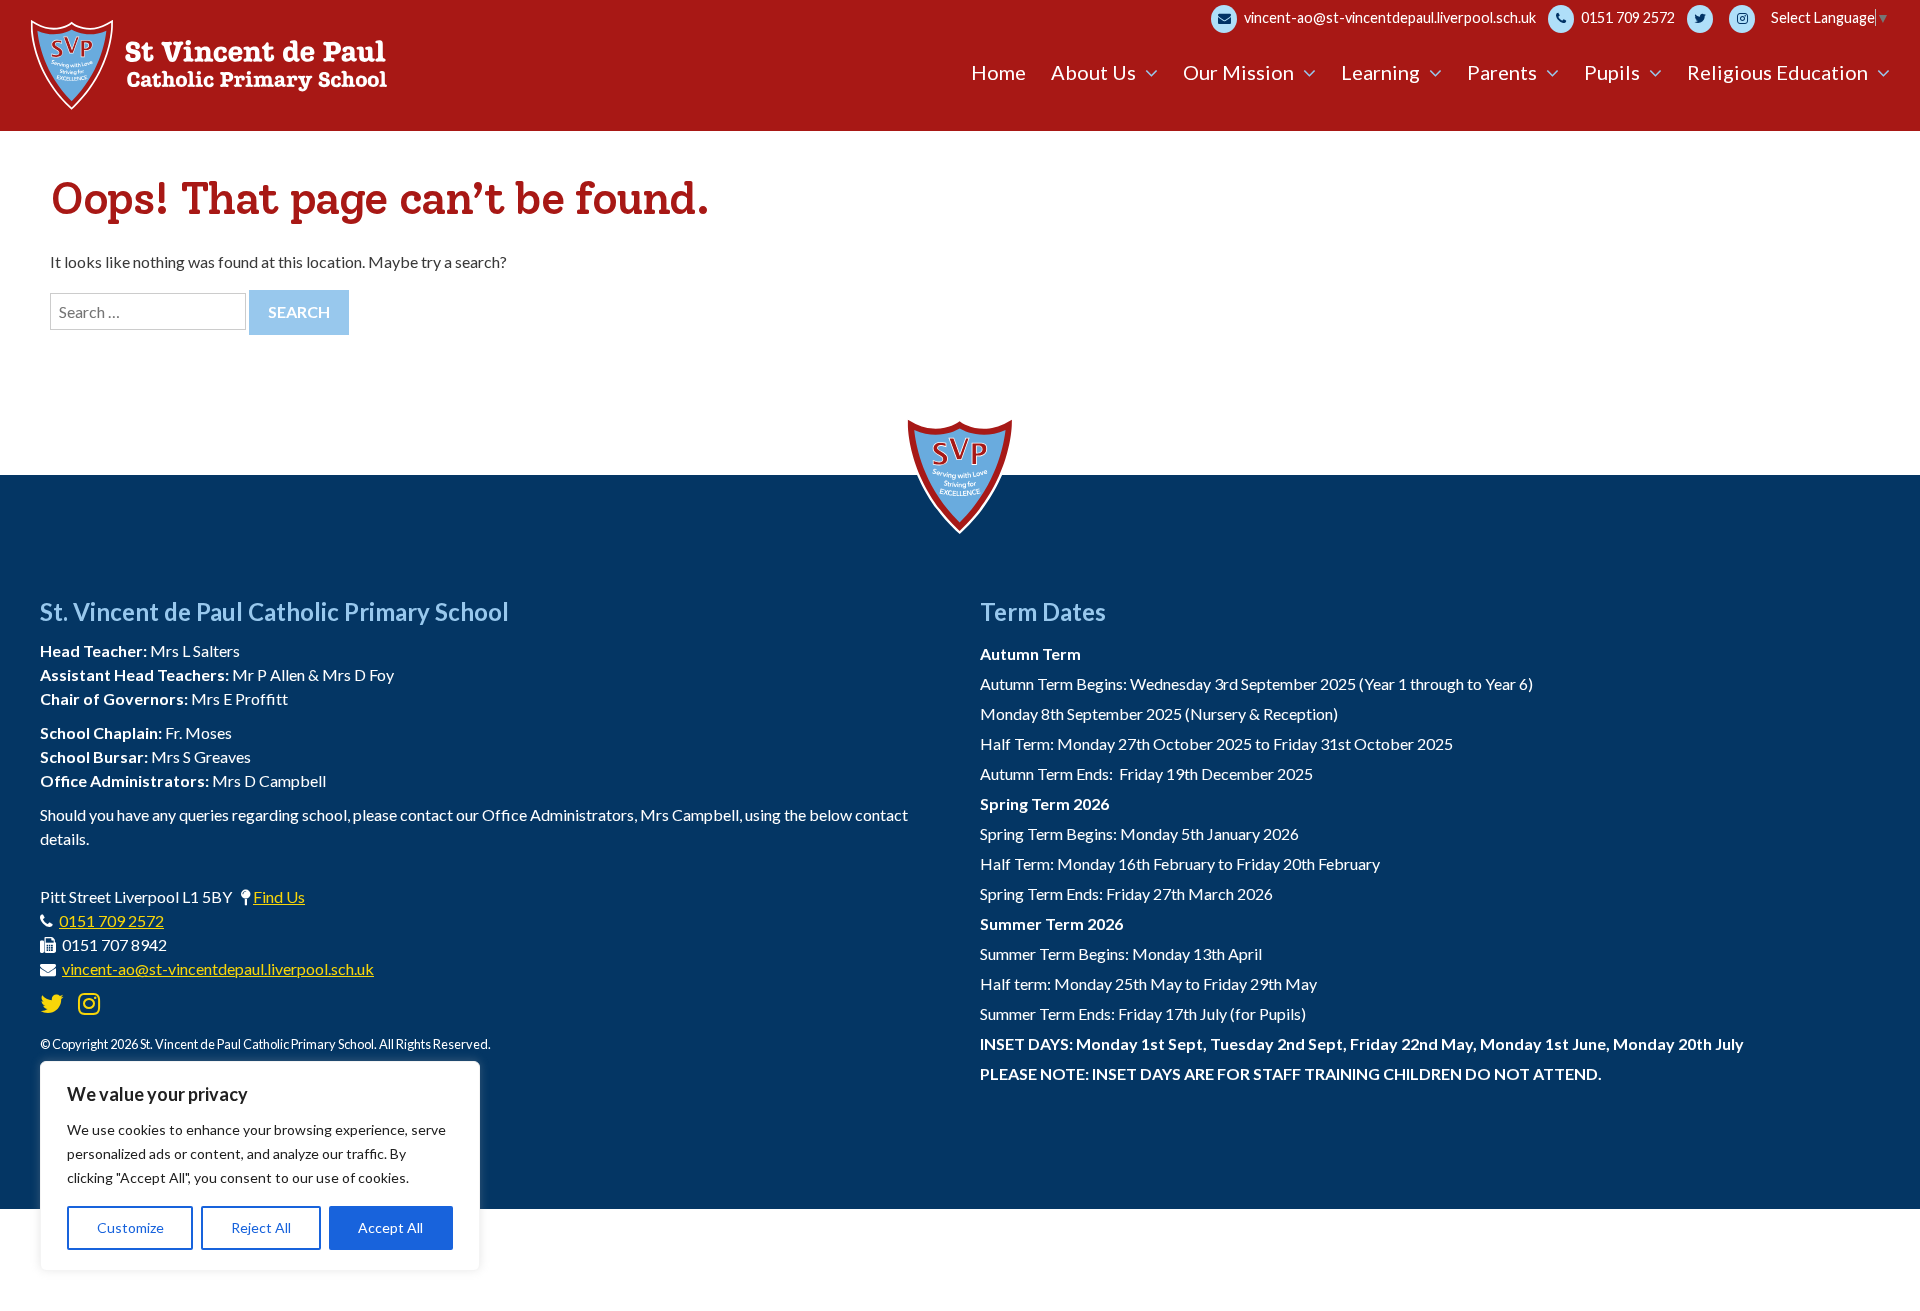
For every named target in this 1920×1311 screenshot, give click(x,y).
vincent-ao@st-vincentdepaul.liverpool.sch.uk (1388, 17)
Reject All (261, 1227)
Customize (130, 1227)
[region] (260, 1166)
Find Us (279, 896)
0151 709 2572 (1626, 17)
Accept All (390, 1227)
